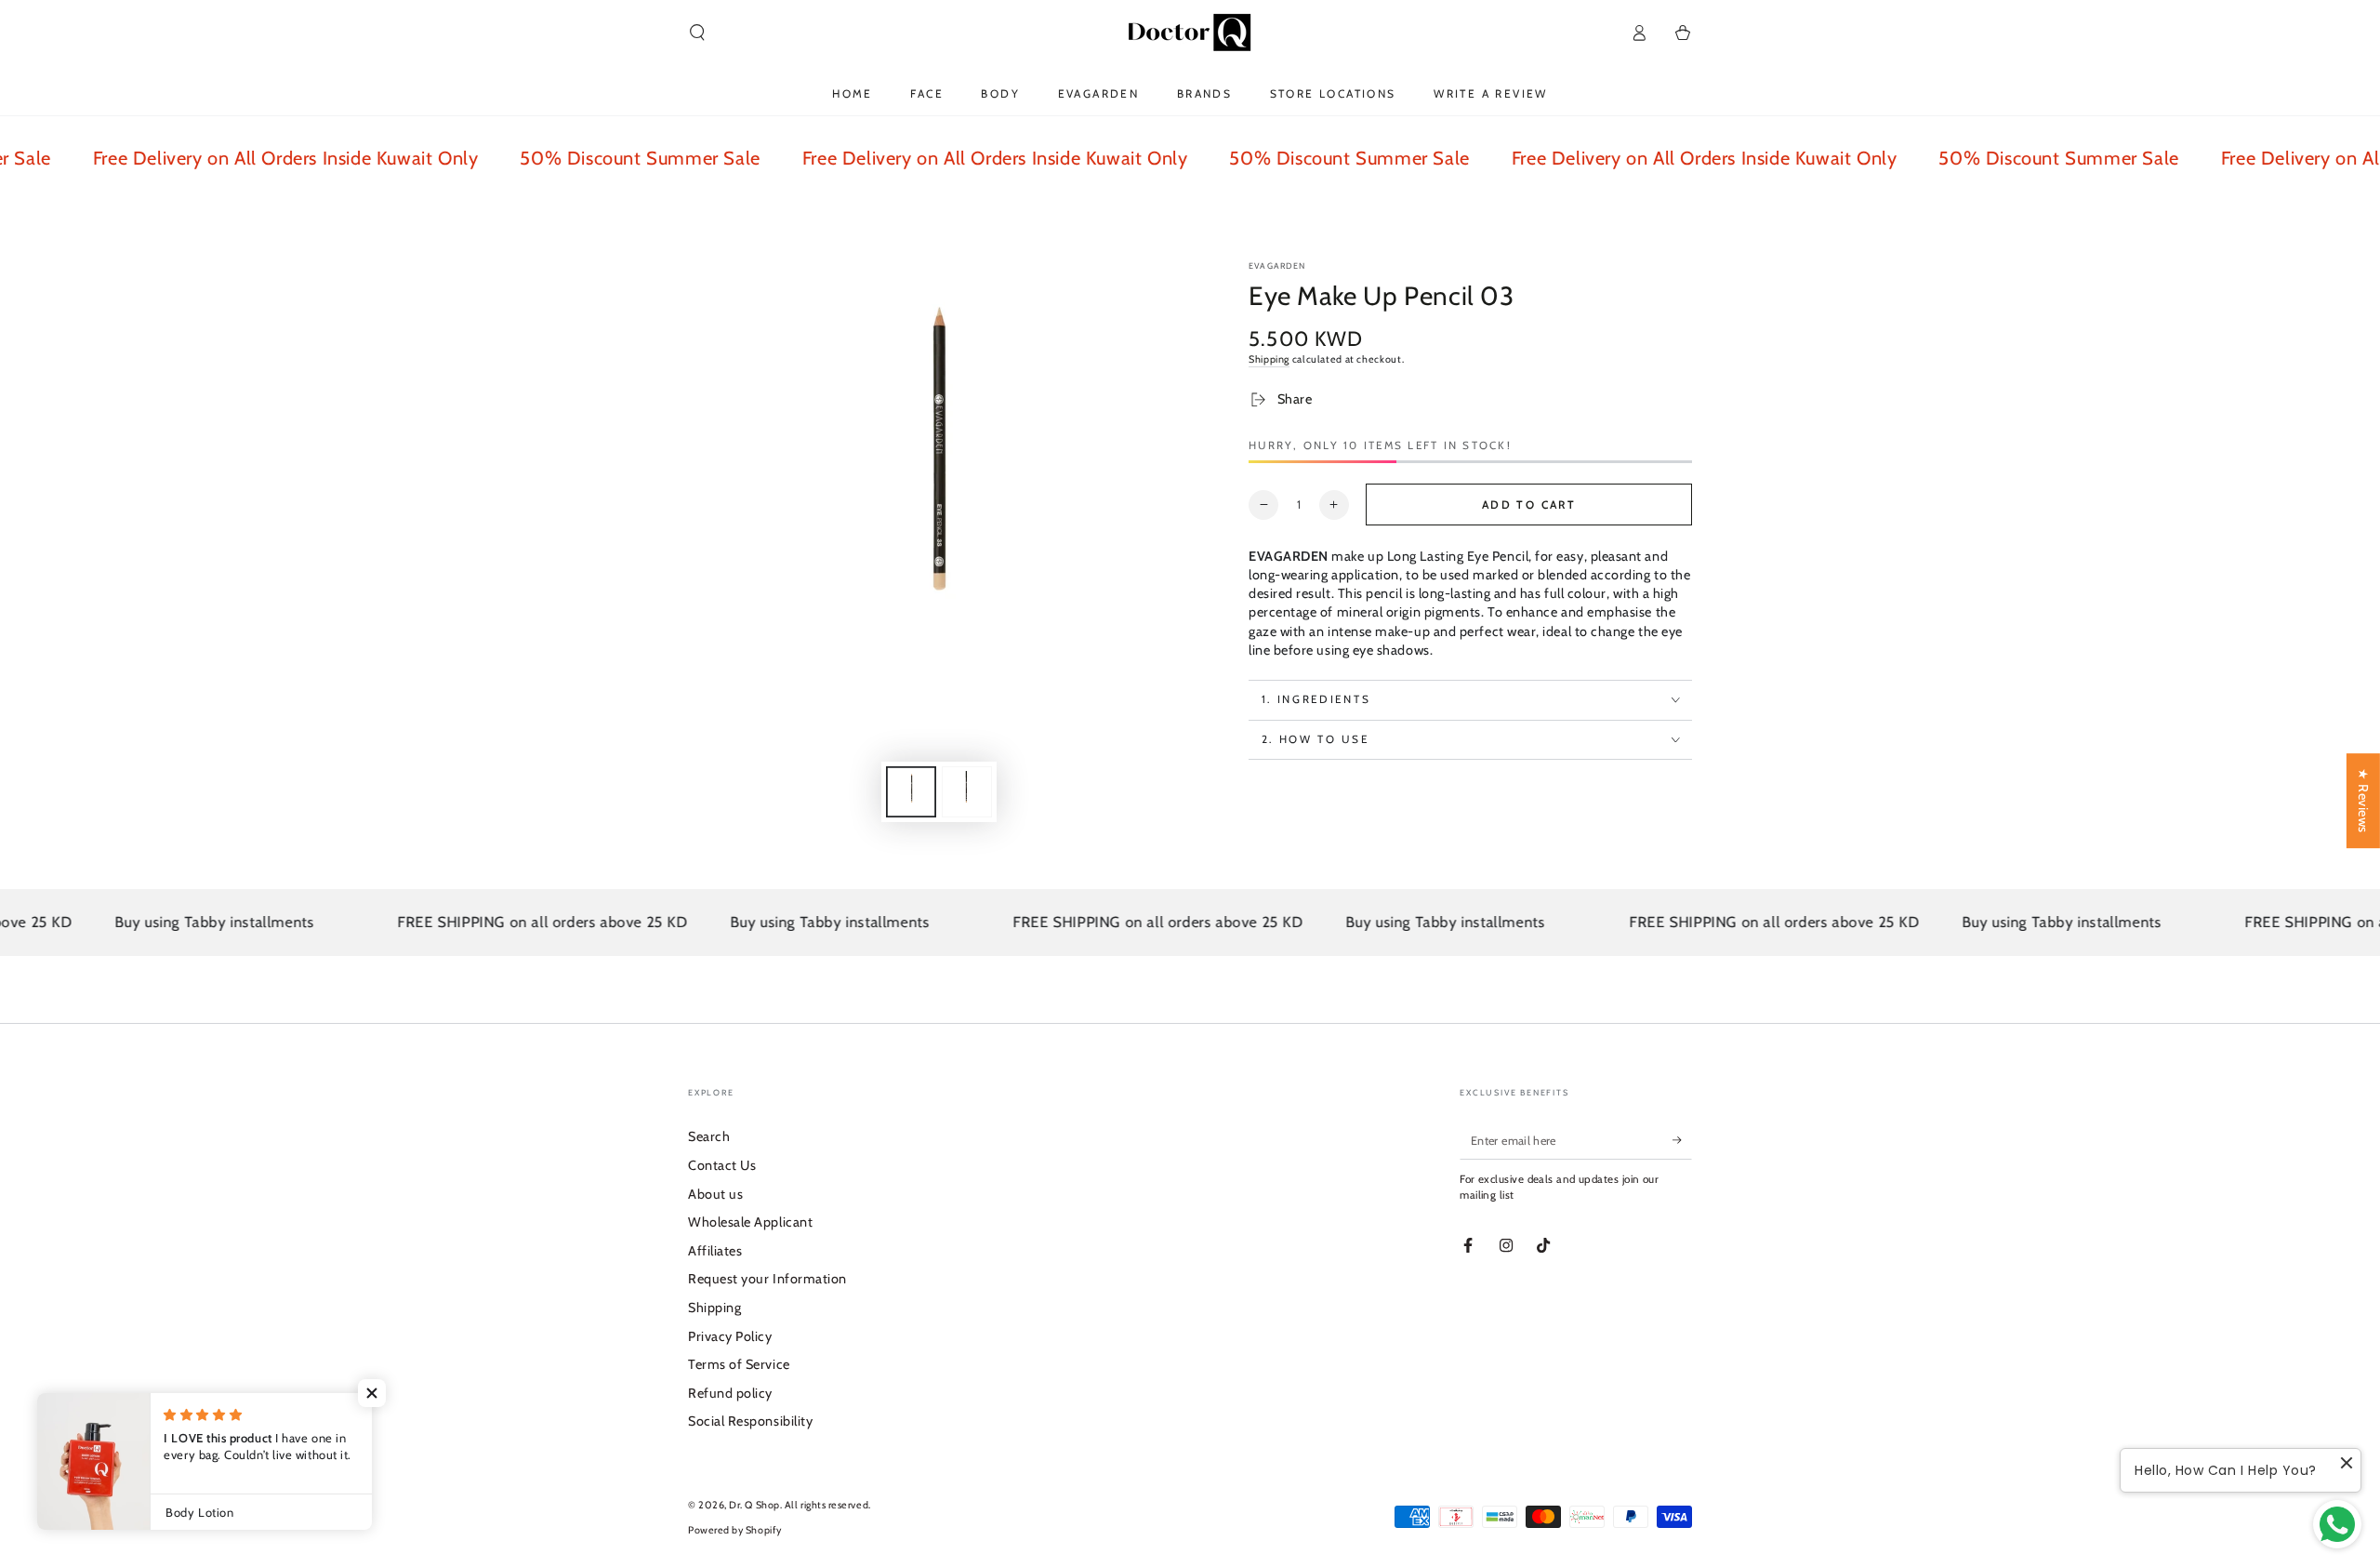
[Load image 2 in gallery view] (967, 792)
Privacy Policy (730, 1336)
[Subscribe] (1682, 1140)
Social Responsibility (750, 1421)
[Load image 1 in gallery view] (911, 792)
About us (715, 1194)
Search (709, 1136)
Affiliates (715, 1251)
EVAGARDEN (1277, 266)
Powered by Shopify (735, 1530)
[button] (698, 33)
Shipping (1269, 359)
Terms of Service (739, 1364)
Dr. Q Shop (754, 1505)
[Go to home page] (1190, 33)
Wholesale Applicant (750, 1222)
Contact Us (722, 1165)
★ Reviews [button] (2363, 801)
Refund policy (730, 1393)
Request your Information (767, 1279)
